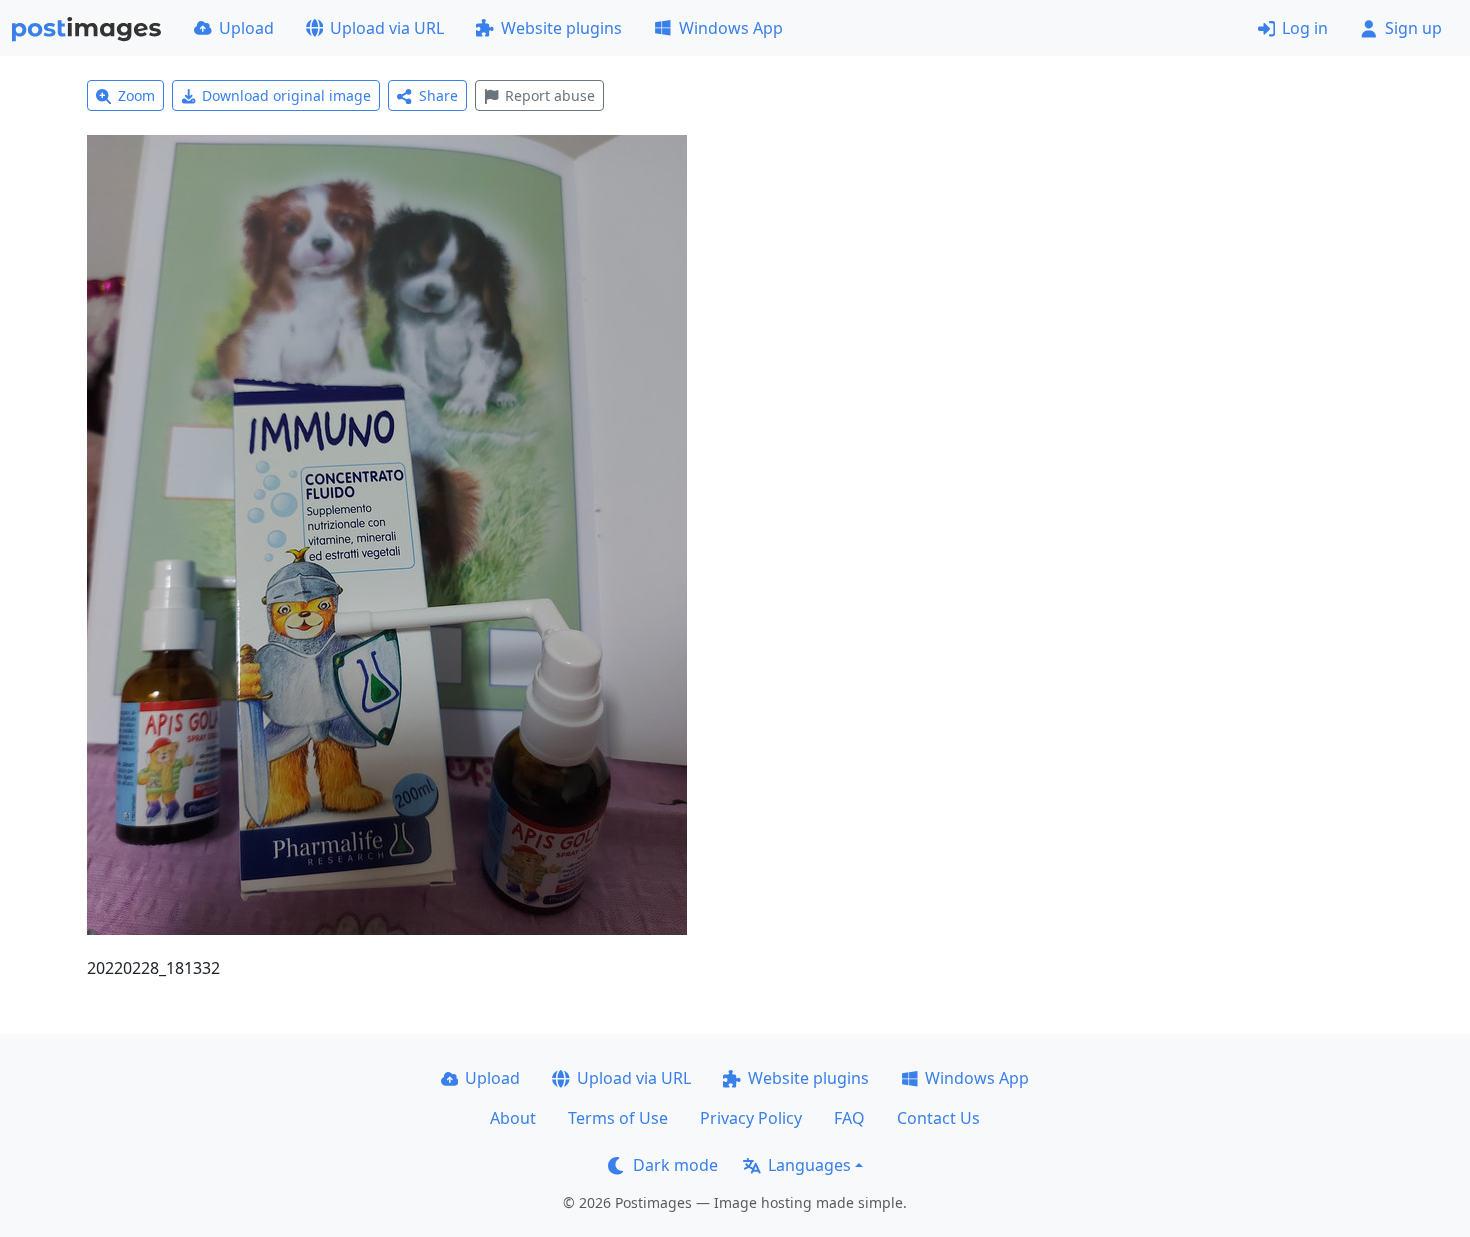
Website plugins (561, 28)
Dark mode (675, 1165)
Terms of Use (618, 1118)
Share (438, 95)
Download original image (286, 95)
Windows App (731, 28)
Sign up (1413, 28)
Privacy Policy (751, 1118)
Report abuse (550, 95)
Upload (246, 28)
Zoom (136, 95)
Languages (809, 1165)
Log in (1305, 28)
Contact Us (938, 1118)
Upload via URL (387, 28)
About (513, 1118)
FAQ (849, 1118)
